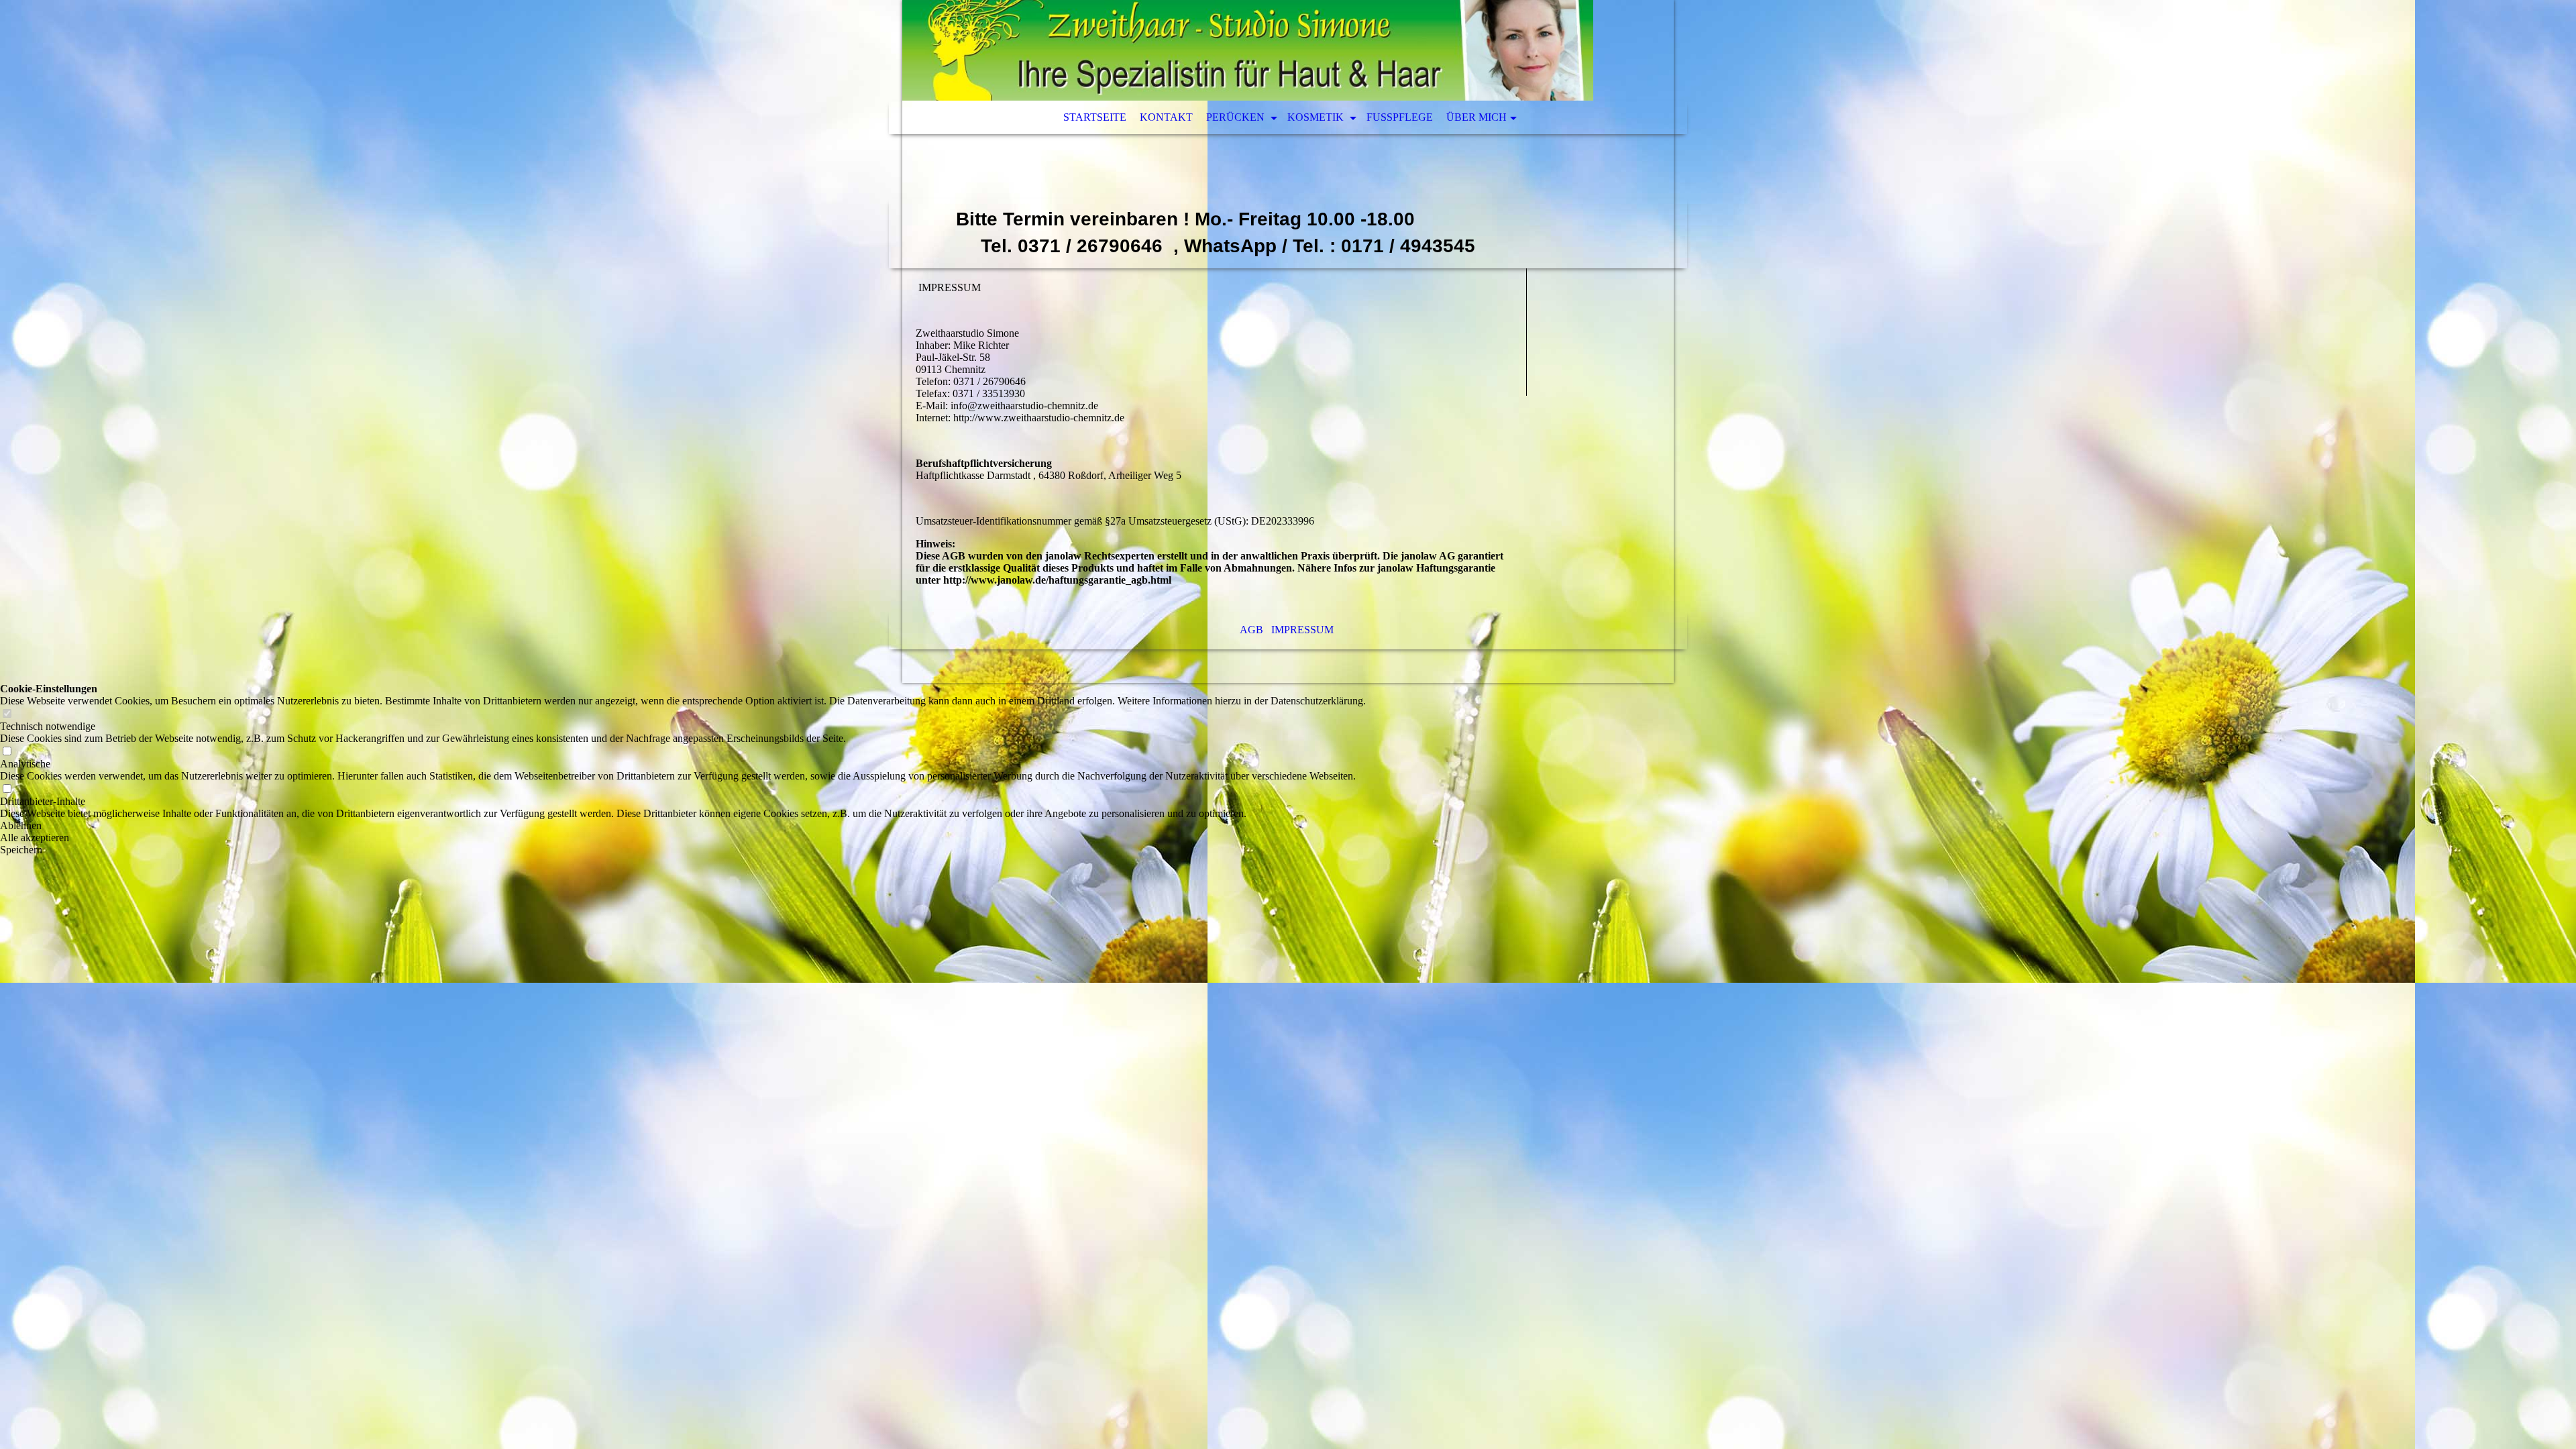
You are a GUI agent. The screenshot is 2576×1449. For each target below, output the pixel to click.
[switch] (7, 714)
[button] (683, 826)
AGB (1251, 630)
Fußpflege (1400, 117)
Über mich (1477, 117)
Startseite (1095, 117)
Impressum (1304, 630)
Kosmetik (1317, 117)
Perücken (1237, 117)
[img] (1248, 50)
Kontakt (1166, 117)
